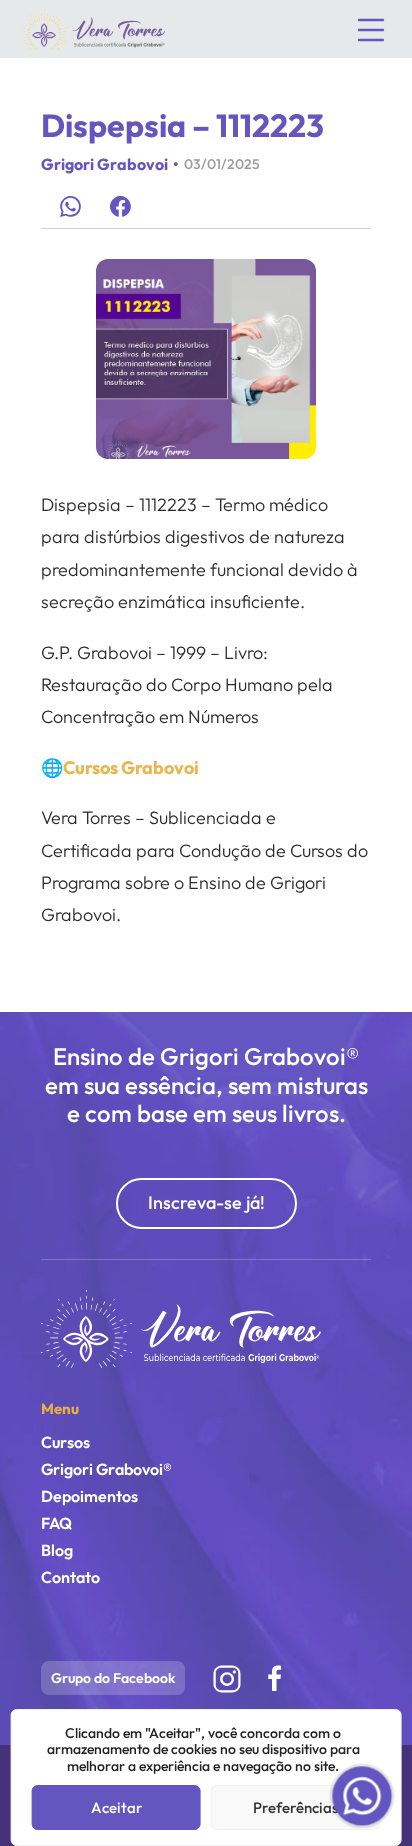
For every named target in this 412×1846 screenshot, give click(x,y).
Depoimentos (89, 1496)
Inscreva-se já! (206, 1202)
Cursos (65, 1442)
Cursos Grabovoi (131, 767)
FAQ (56, 1523)
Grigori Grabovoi (104, 164)
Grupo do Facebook (113, 1678)
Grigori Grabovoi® (106, 1469)
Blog (57, 1550)
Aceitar (116, 1807)
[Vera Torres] (181, 1327)
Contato (70, 1577)
